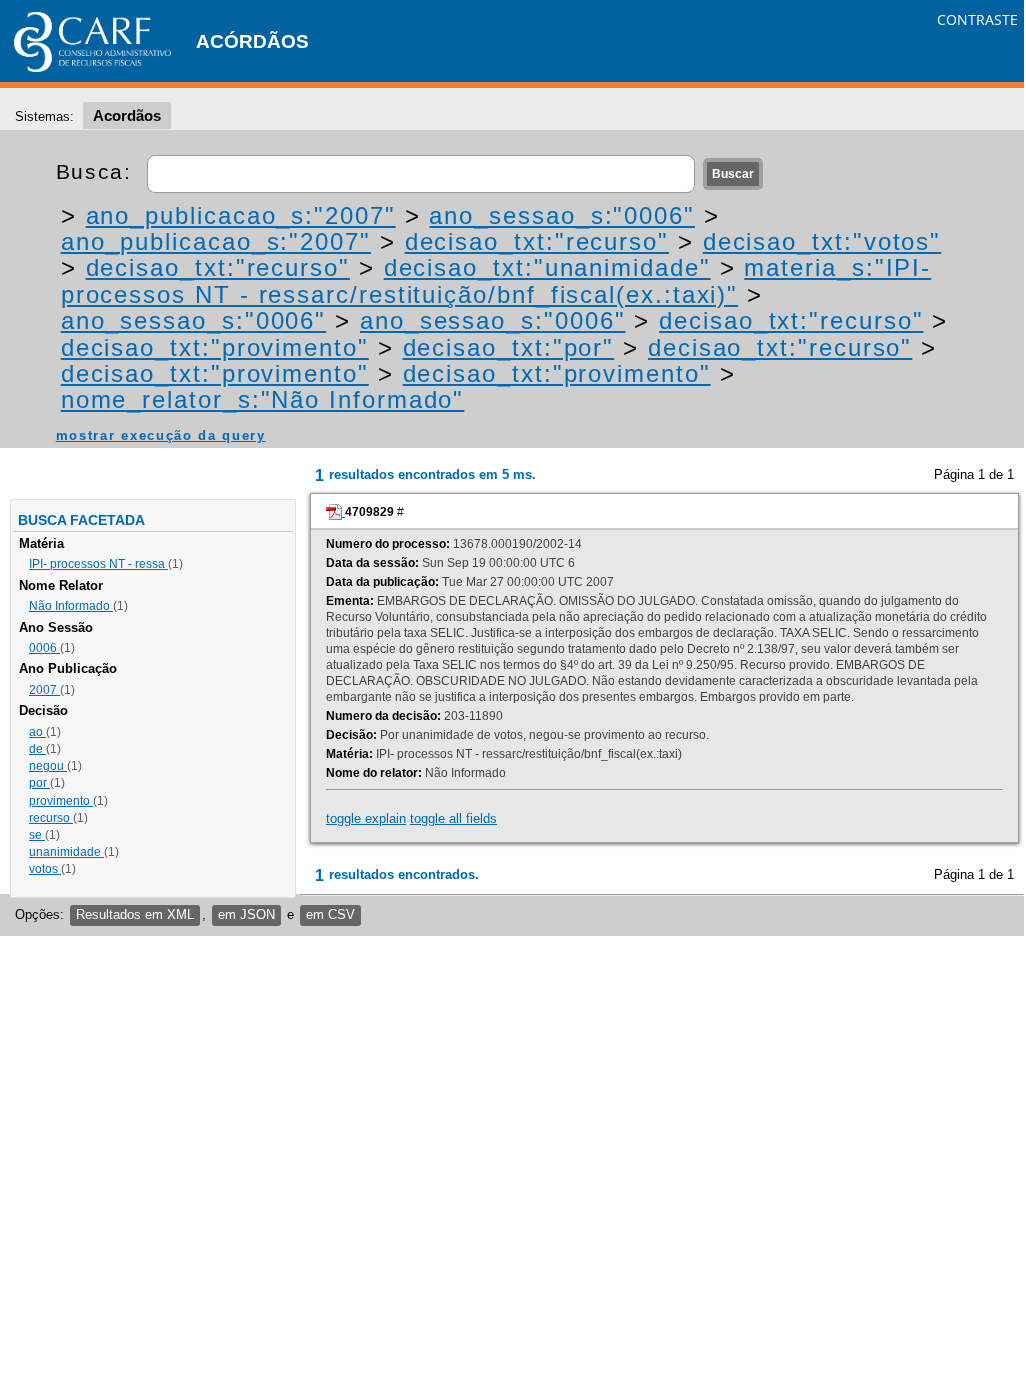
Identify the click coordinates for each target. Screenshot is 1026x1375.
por (39, 783)
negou (48, 766)
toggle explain (366, 818)
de (37, 749)
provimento (61, 801)
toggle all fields (453, 818)
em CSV (330, 914)
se (37, 835)
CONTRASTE (977, 19)
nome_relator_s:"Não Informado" (263, 399)
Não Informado (71, 606)
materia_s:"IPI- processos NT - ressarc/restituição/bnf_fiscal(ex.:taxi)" (496, 280)
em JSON (246, 914)
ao (37, 732)
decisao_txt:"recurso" (537, 241)
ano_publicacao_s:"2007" (241, 215)
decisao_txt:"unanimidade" (547, 267)
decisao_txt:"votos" (822, 241)
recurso (51, 818)
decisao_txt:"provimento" (215, 347)
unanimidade (66, 852)
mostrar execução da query (161, 435)
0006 (44, 648)
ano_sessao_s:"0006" (561, 215)
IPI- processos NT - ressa (98, 564)
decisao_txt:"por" (509, 347)
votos (45, 869)
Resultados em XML (135, 914)
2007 (44, 690)
